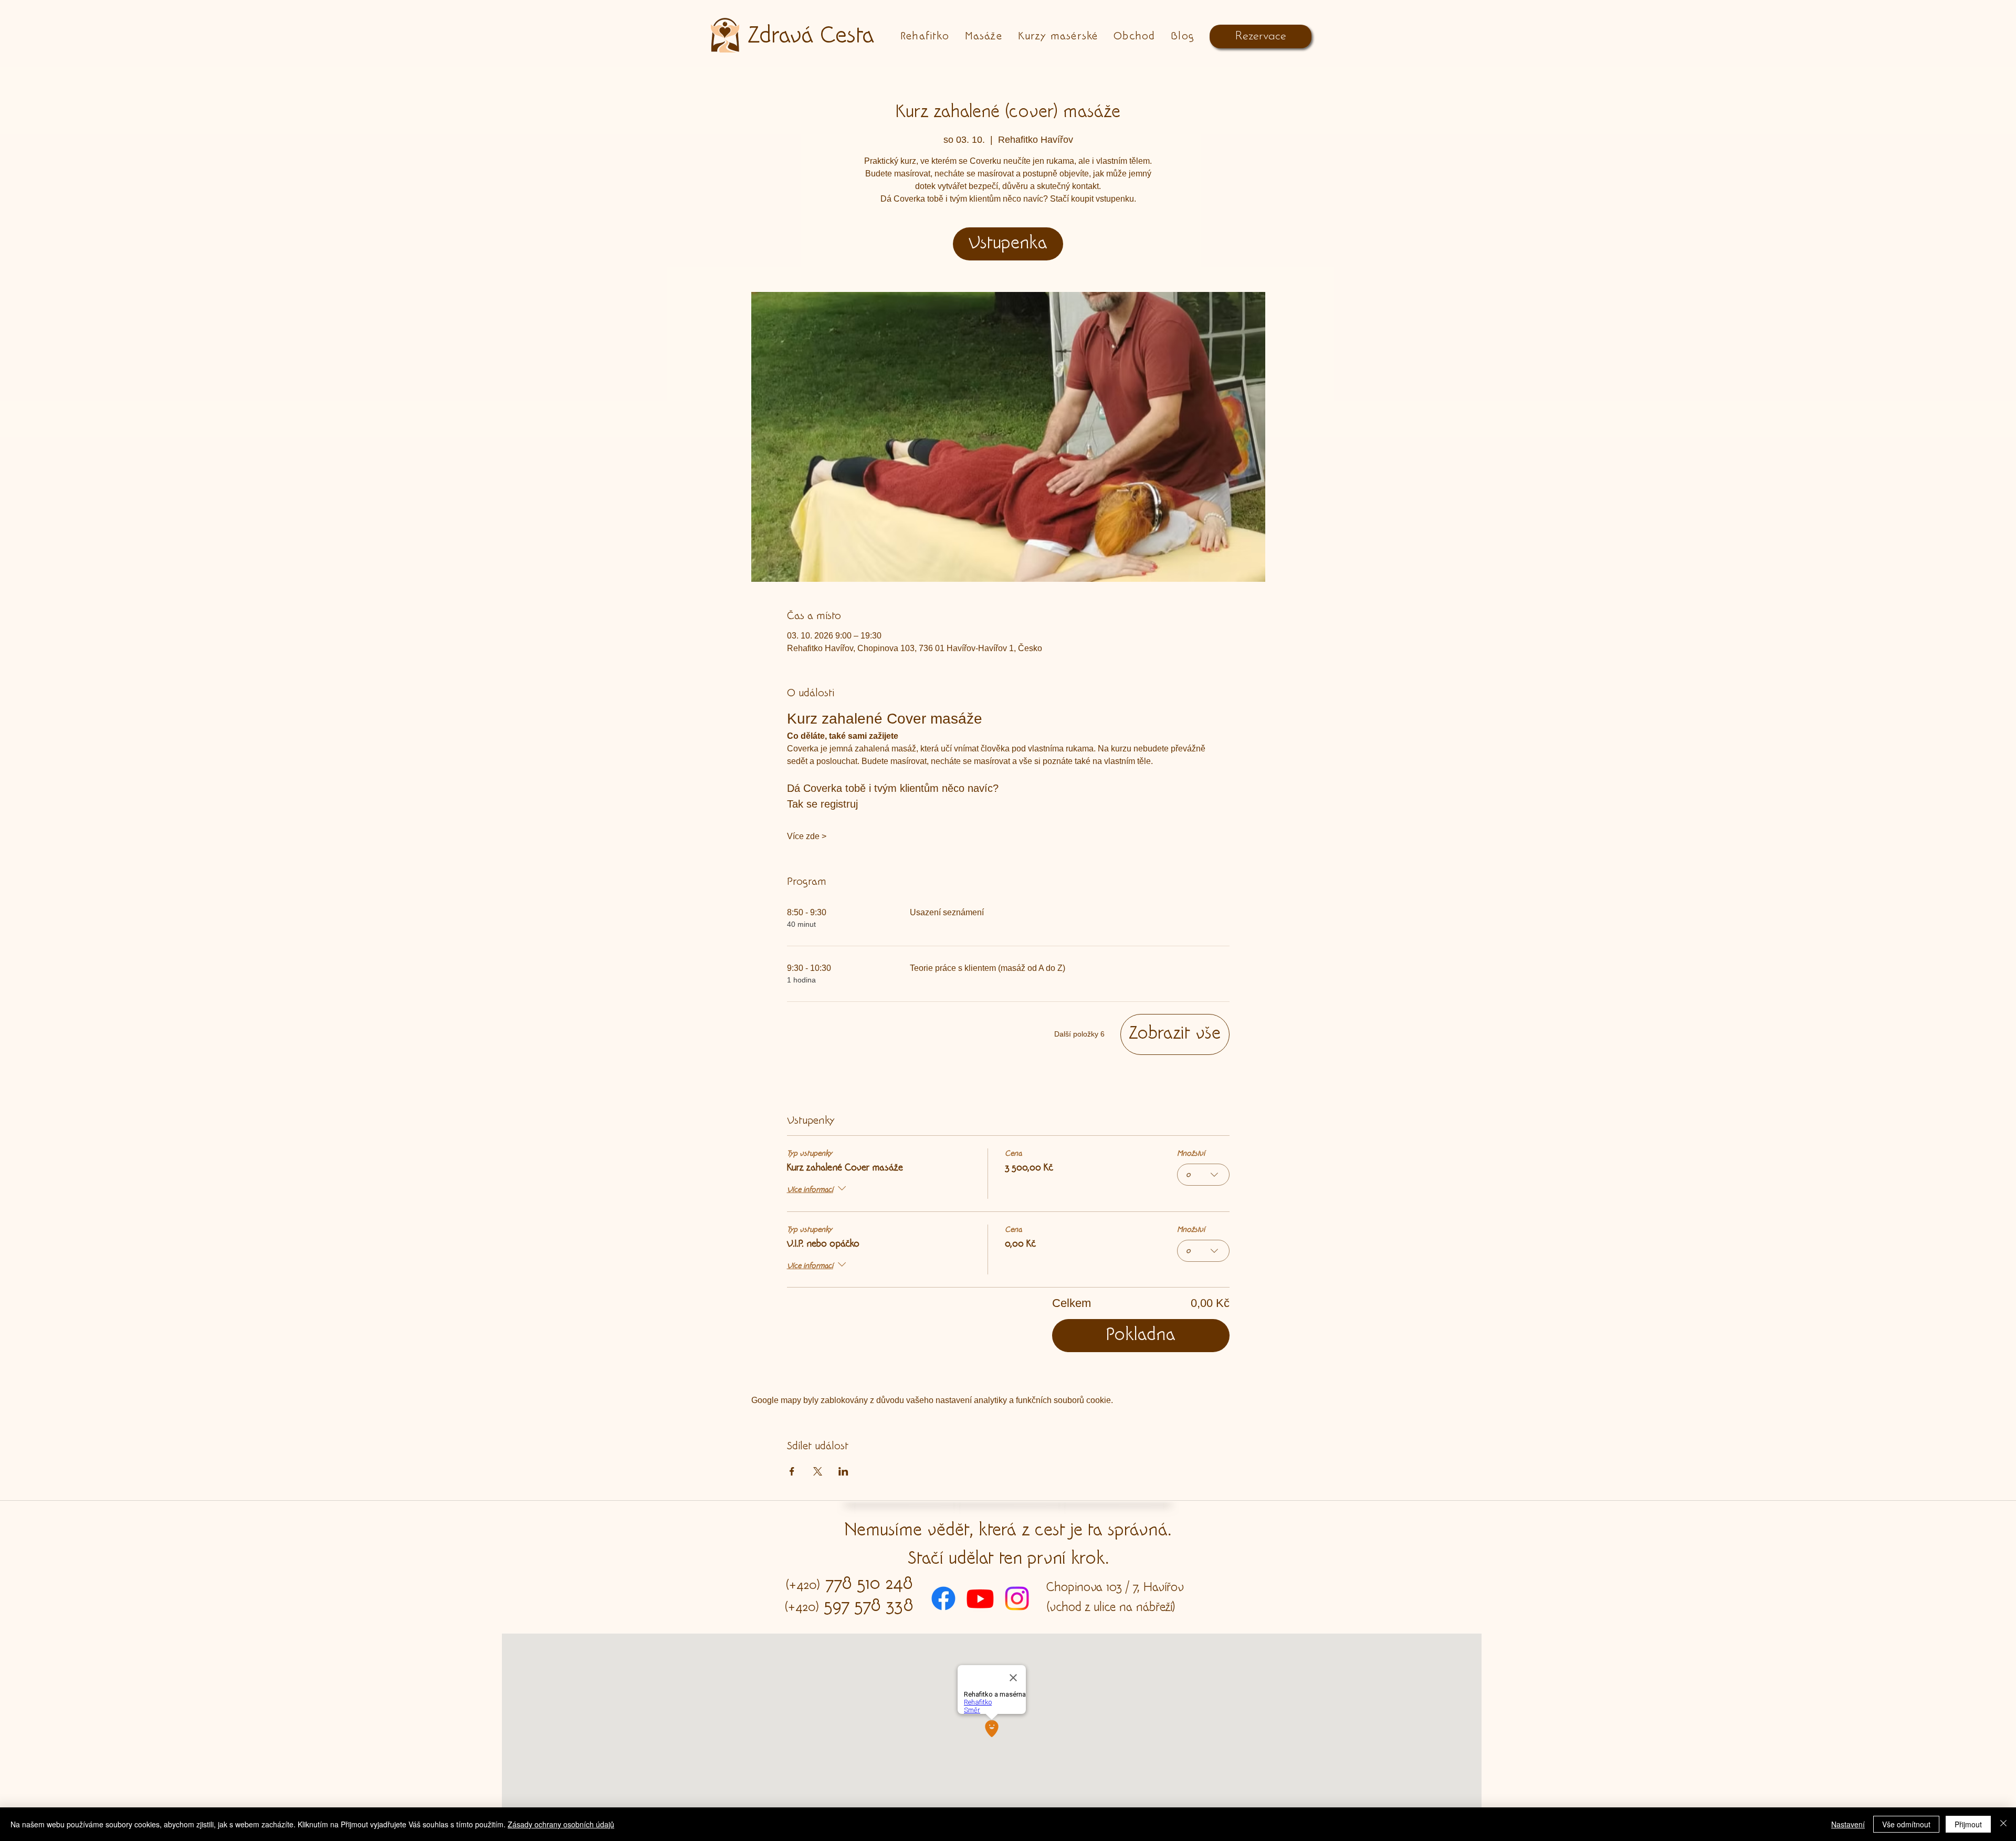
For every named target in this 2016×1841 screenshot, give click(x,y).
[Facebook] (943, 1598)
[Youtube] (980, 1598)
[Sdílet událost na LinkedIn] (843, 1471)
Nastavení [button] (1848, 1824)
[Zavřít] (2003, 1824)
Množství (1191, 1154)
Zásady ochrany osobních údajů (561, 1824)
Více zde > (807, 836)
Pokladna (1141, 1336)
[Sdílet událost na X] (818, 1471)
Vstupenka (1008, 244)
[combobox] (1203, 1175)
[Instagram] (1017, 1598)
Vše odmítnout (1906, 1824)
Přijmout (1968, 1824)
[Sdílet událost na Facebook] (792, 1471)
